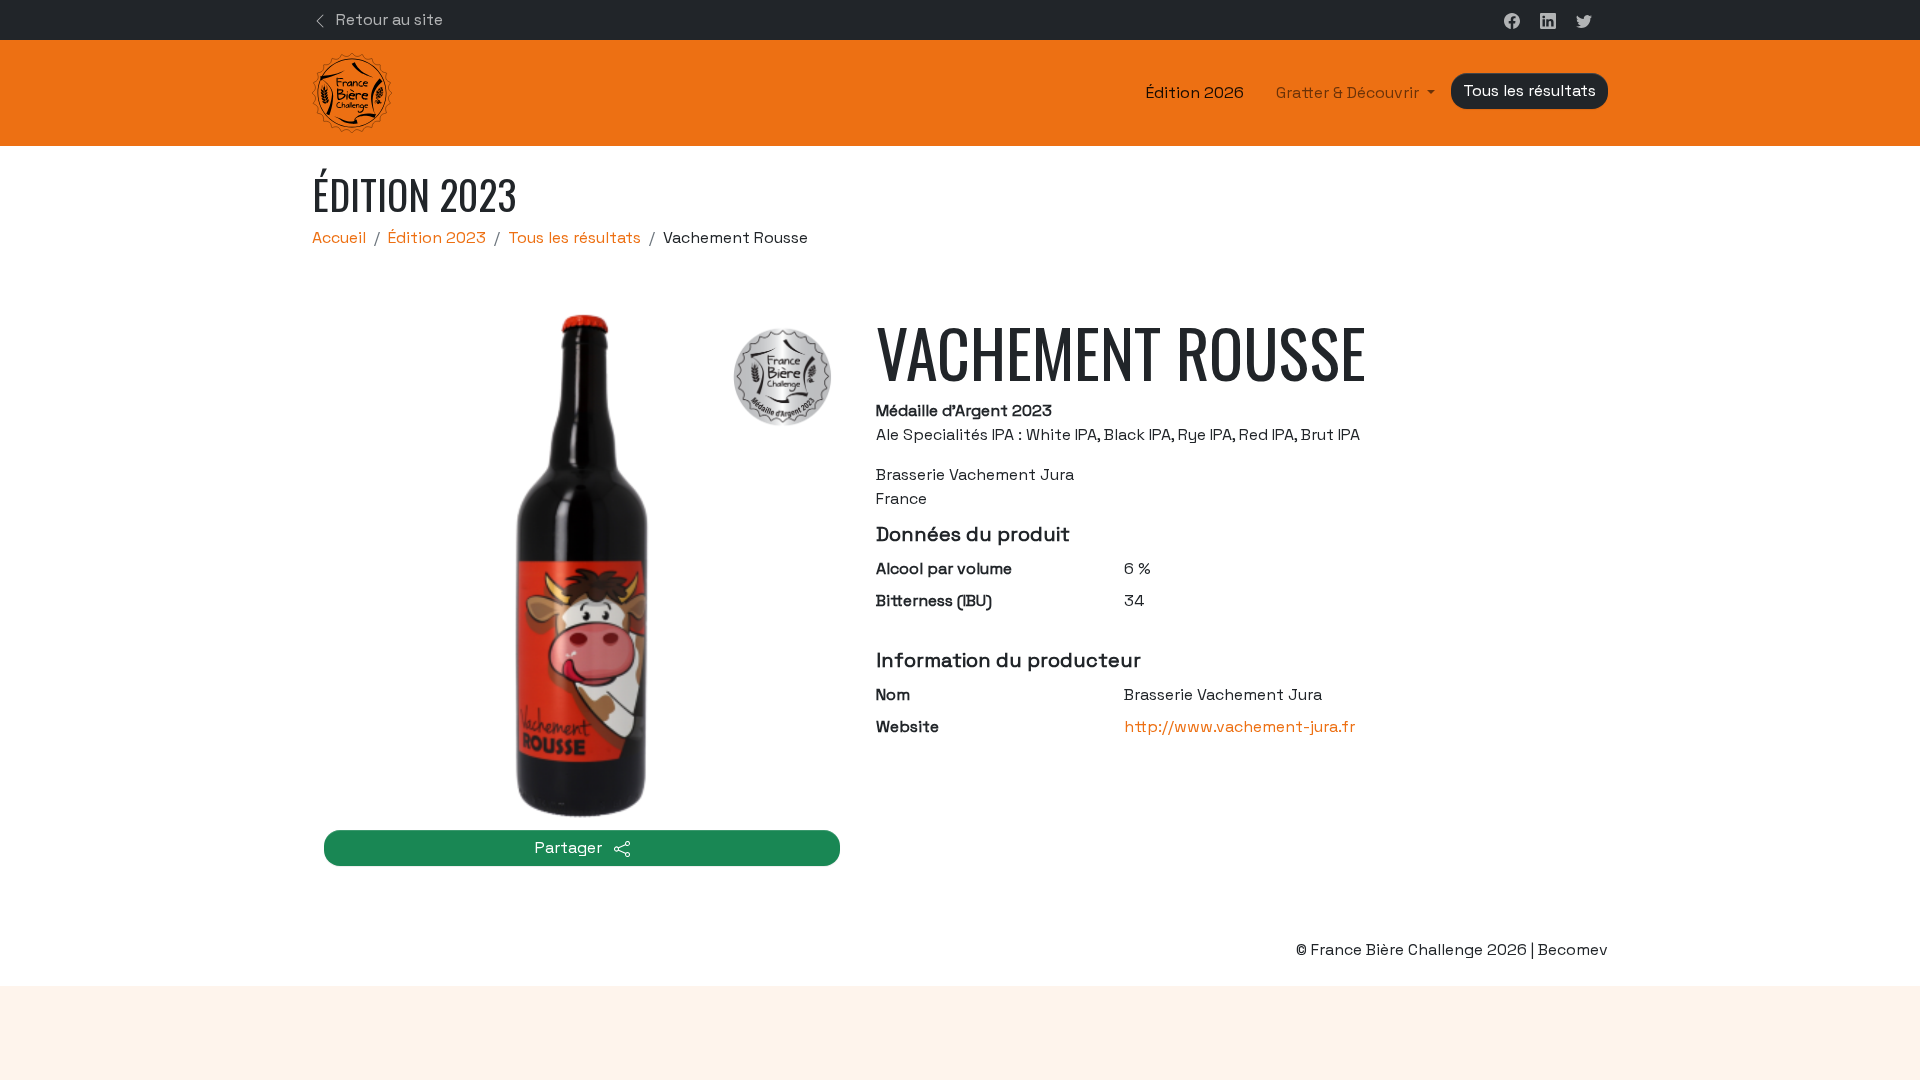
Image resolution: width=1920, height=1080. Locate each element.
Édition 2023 (437, 237)
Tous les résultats (574, 237)
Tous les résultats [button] (1529, 90)
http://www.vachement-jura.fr (1239, 726)
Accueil (339, 237)
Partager (570, 847)
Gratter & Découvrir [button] (1349, 92)
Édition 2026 (1195, 92)
